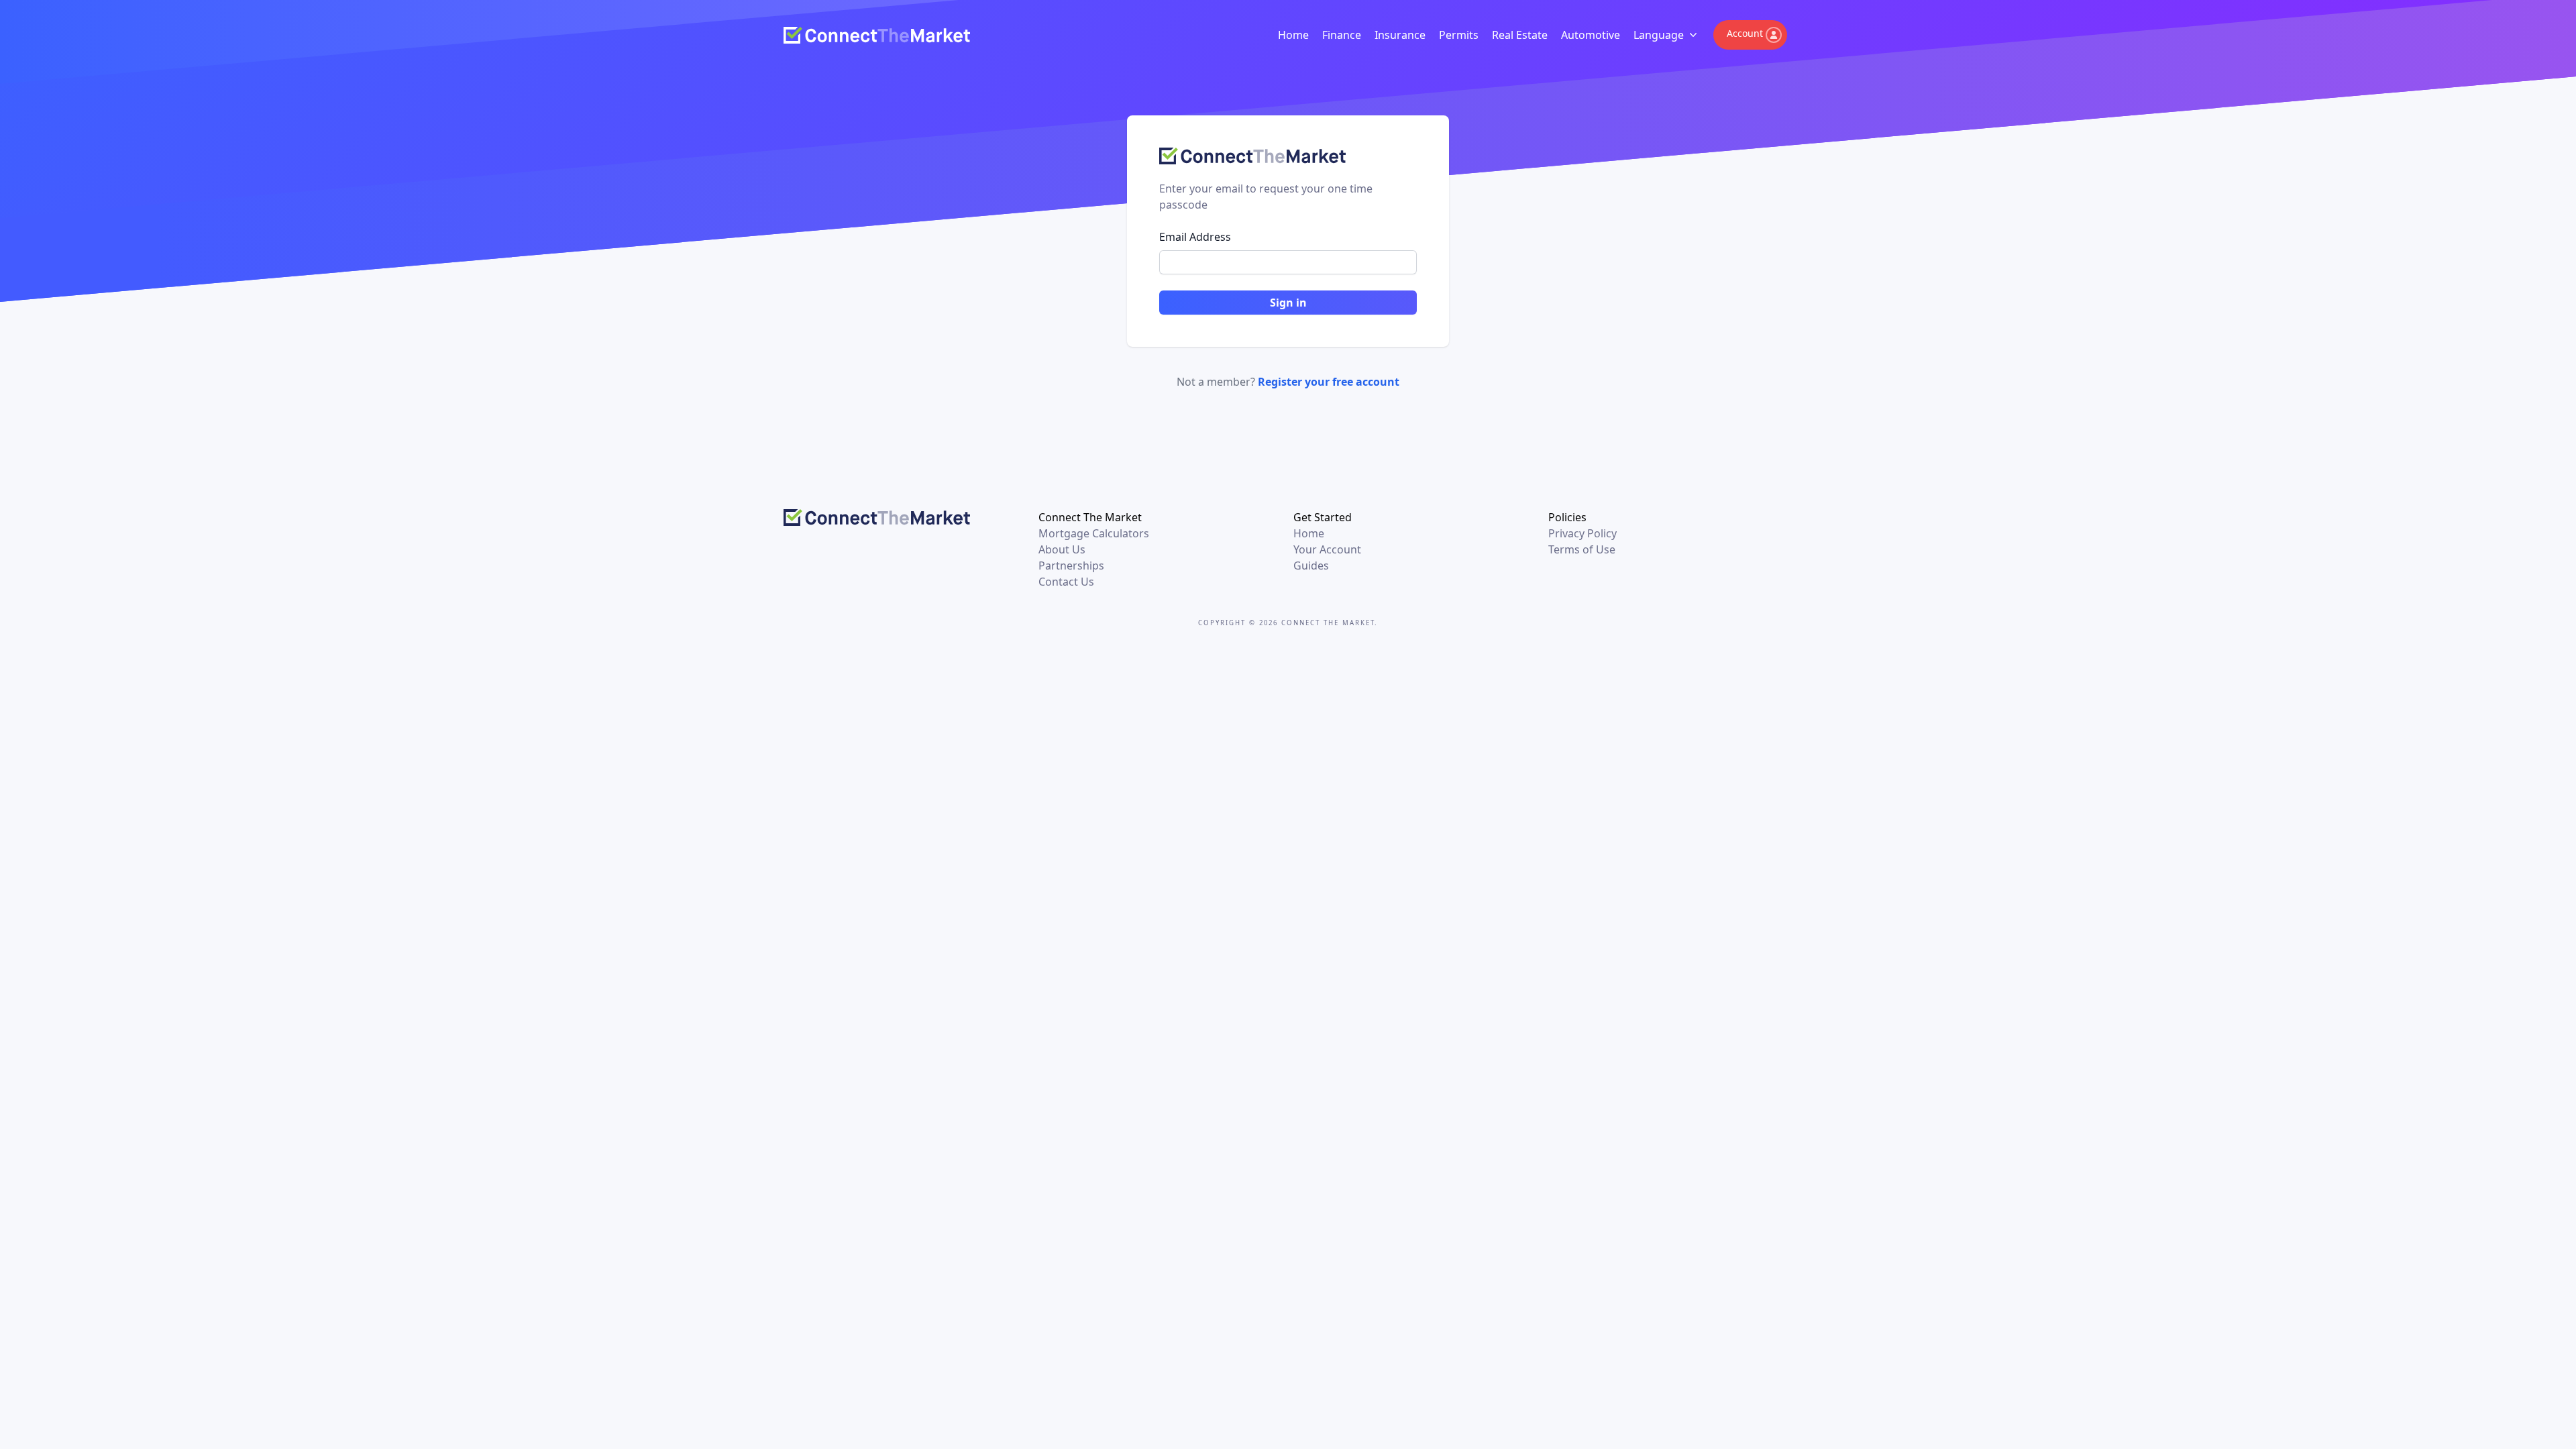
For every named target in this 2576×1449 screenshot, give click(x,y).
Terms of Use (1582, 549)
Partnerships (1071, 566)
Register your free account (1329, 382)
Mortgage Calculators (1094, 533)
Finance (1342, 35)
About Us (1062, 549)
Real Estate (1520, 35)
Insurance (1400, 35)
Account (1745, 33)
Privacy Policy (1582, 533)
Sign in (1288, 303)
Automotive (1591, 35)
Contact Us (1066, 582)
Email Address (1195, 237)
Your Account (1327, 549)
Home (1293, 35)
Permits (1459, 35)
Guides (1311, 566)
